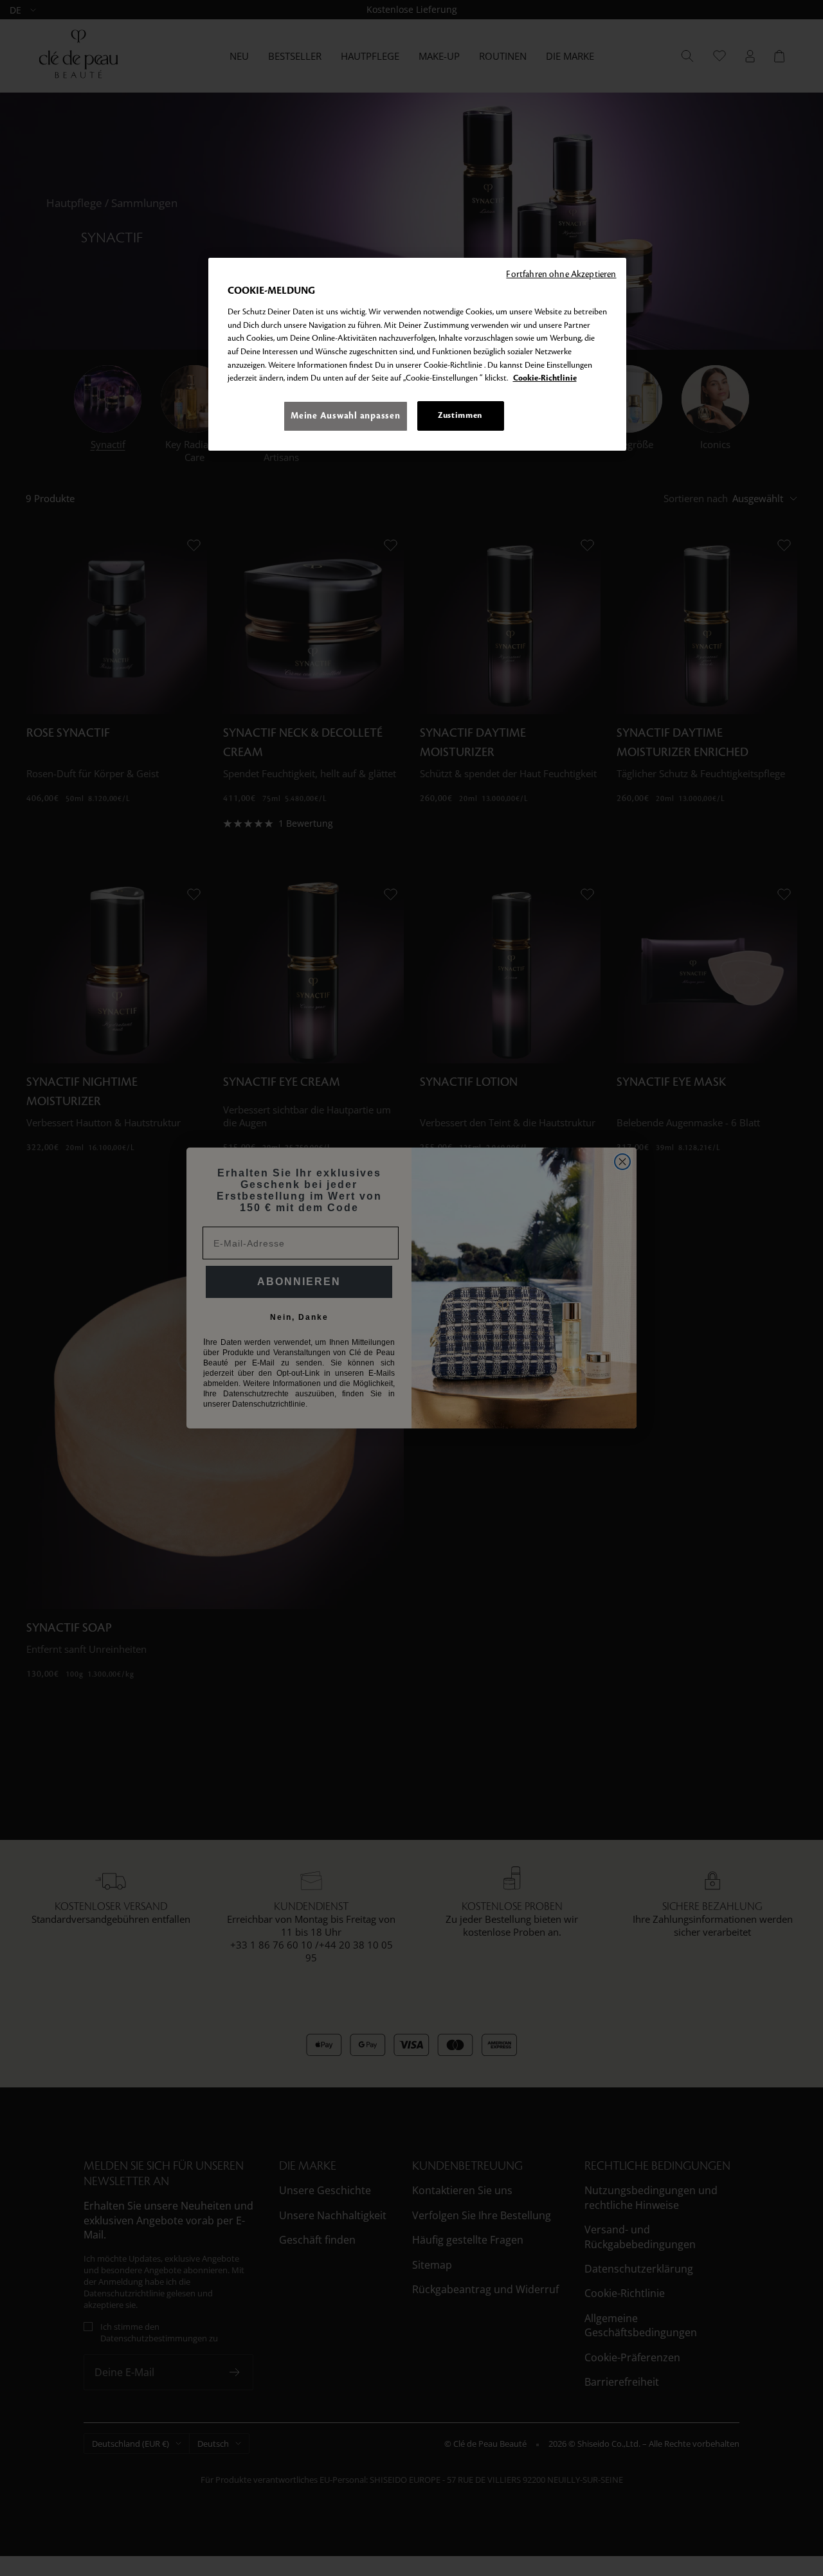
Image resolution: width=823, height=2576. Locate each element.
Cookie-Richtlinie (545, 378)
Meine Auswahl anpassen (345, 416)
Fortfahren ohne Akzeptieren (561, 274)
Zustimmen (460, 415)
